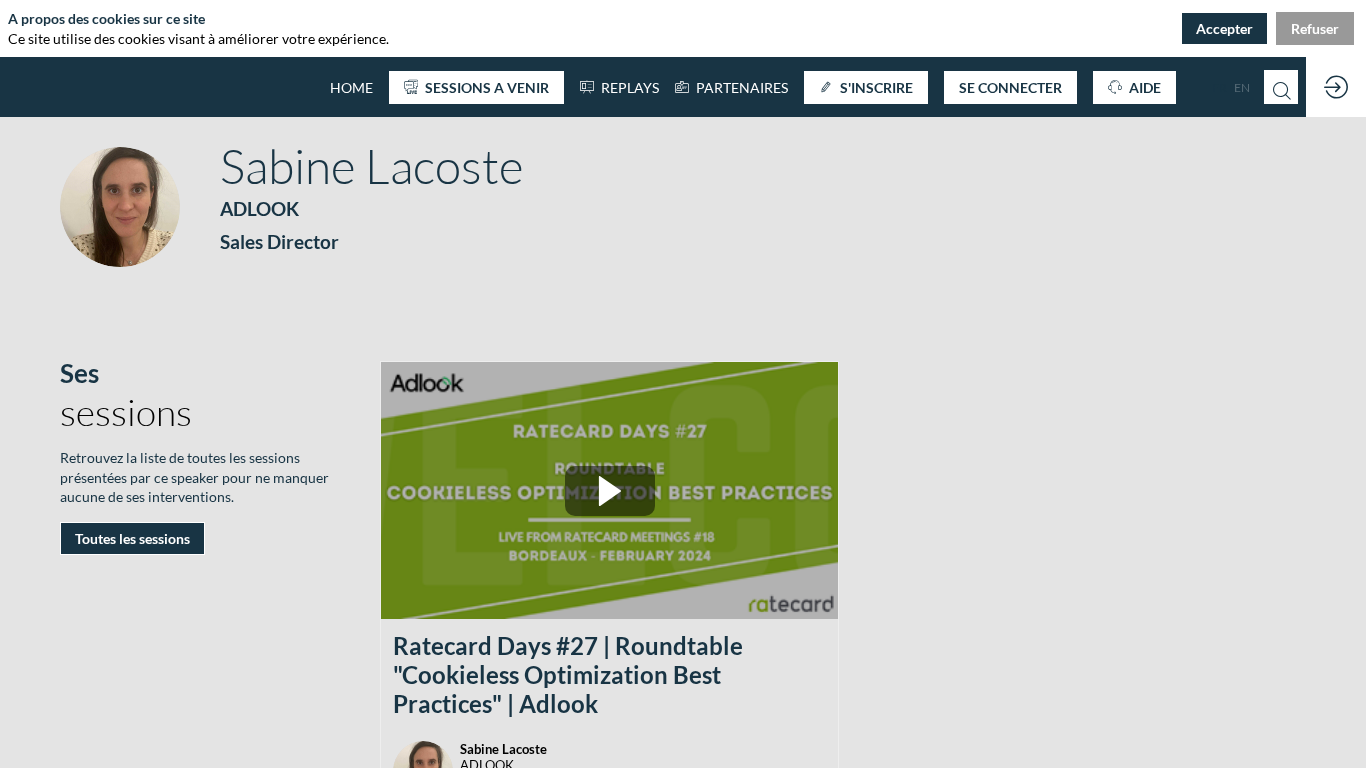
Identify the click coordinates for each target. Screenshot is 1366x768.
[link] (731, 87)
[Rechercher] (1281, 87)
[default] (351, 87)
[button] (476, 87)
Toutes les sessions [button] (132, 538)
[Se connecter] (1336, 87)
